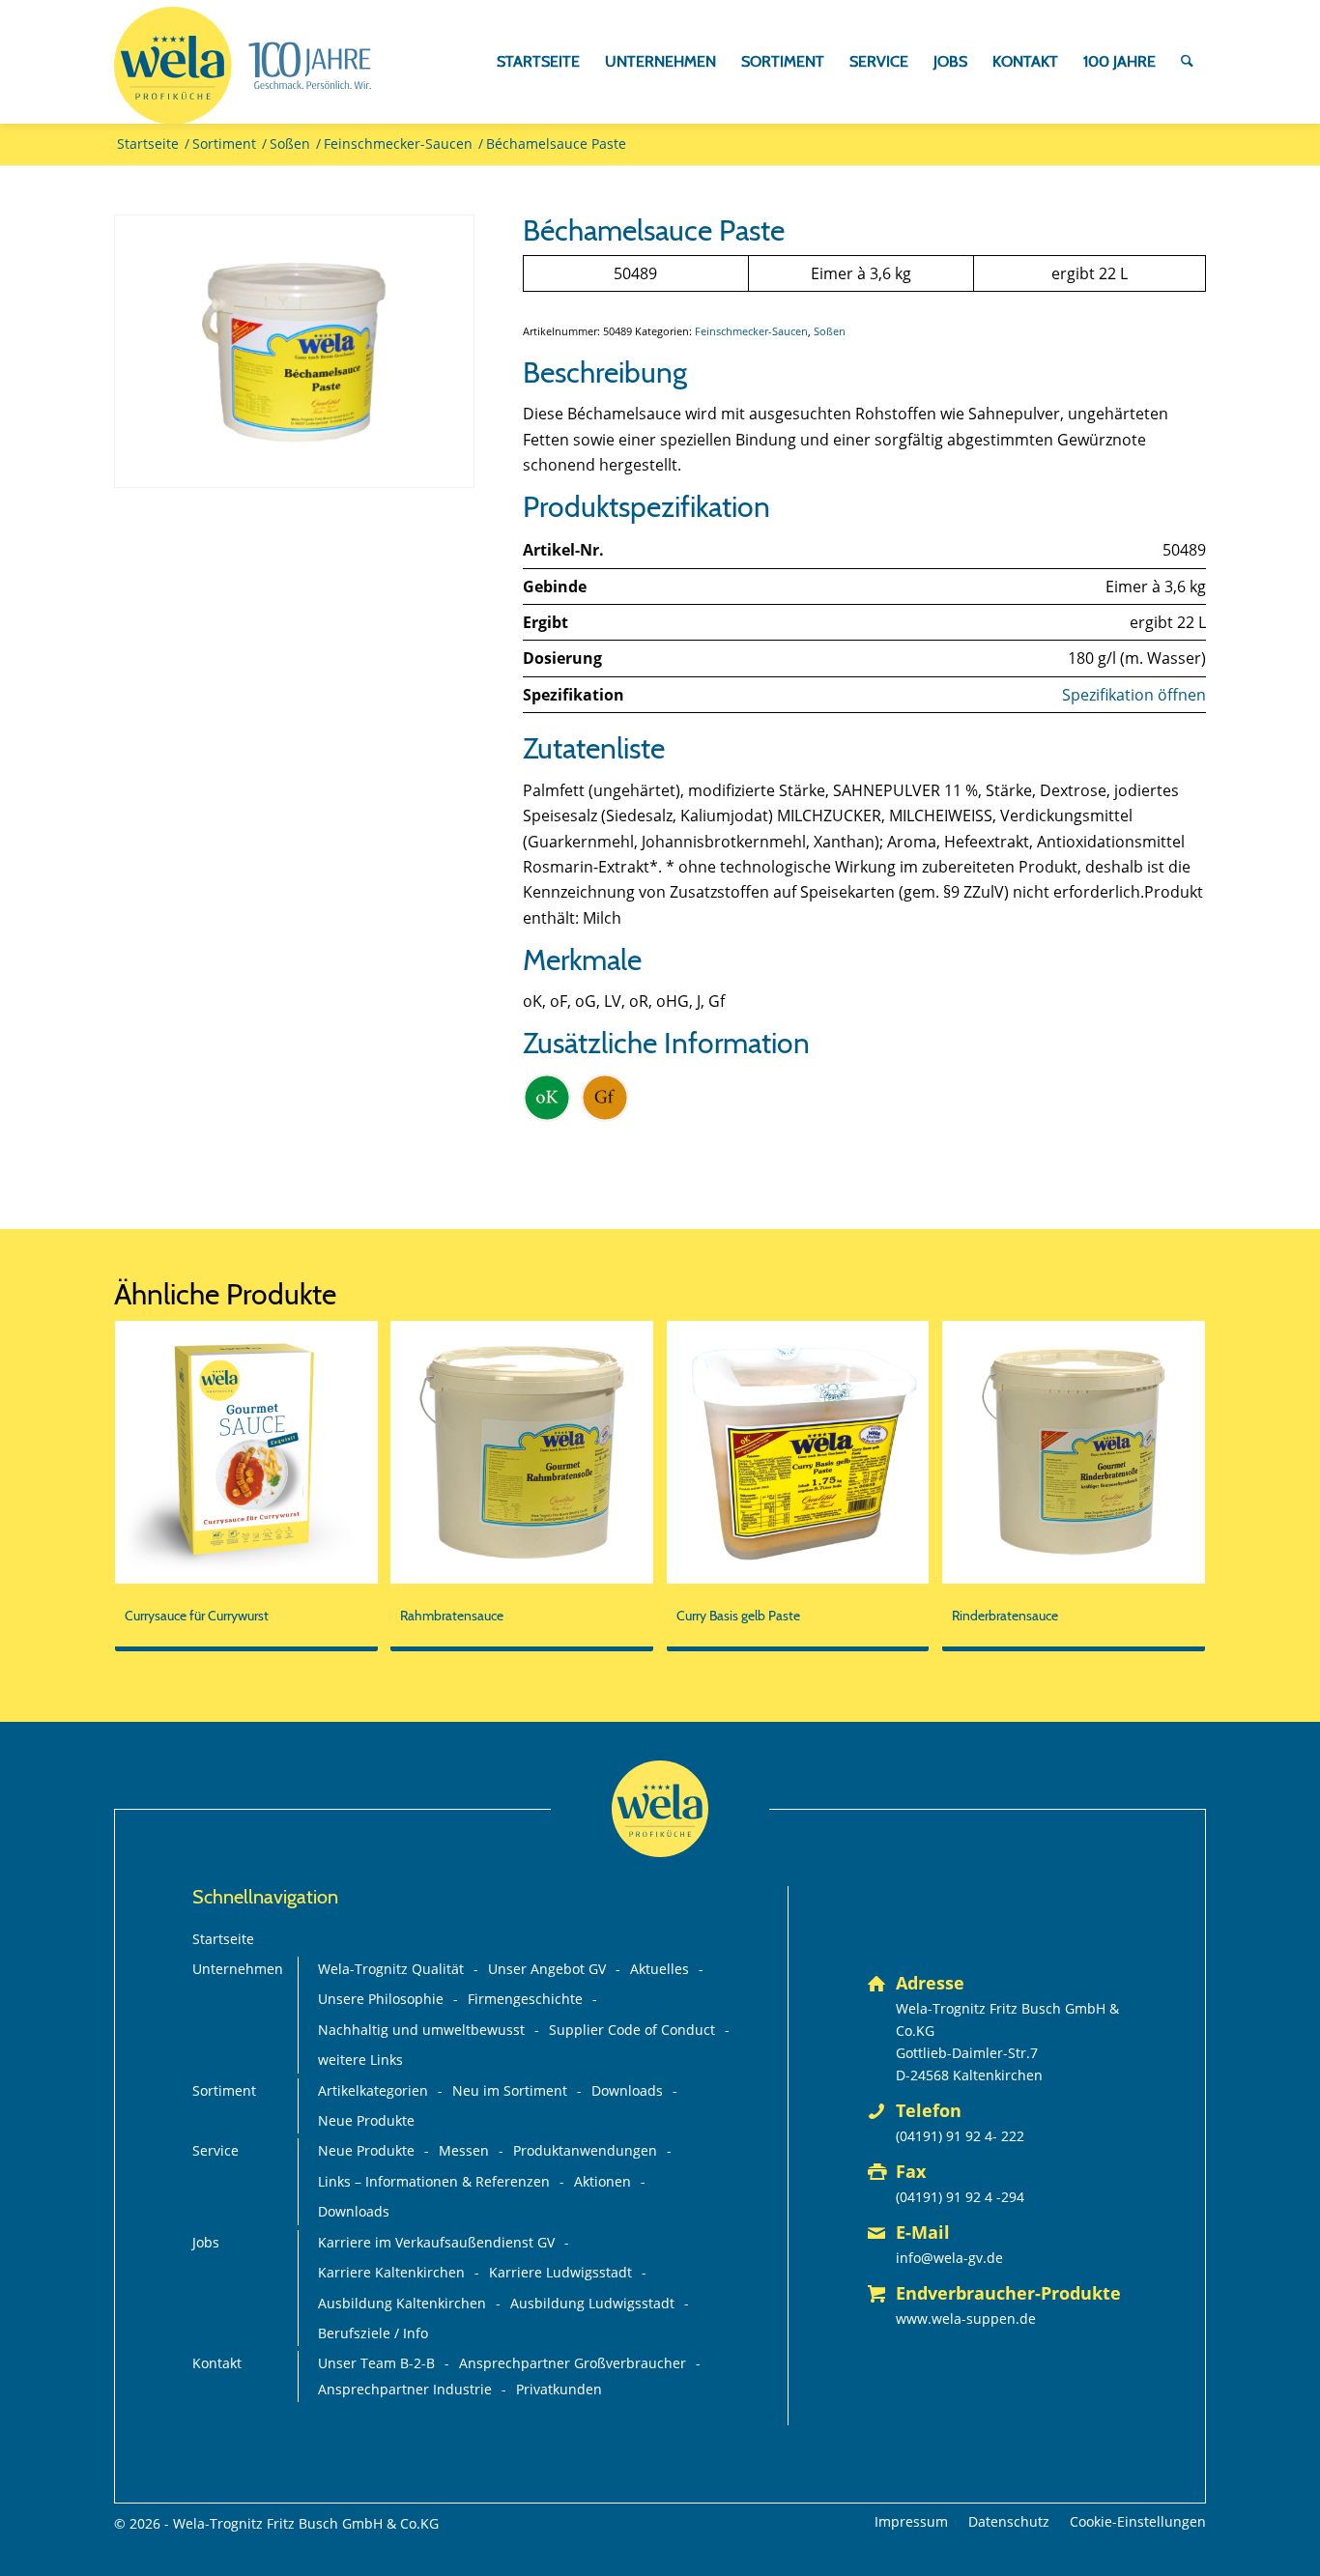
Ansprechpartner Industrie (405, 2389)
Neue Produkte (366, 2120)
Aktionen (603, 2181)
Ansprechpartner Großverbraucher (573, 2363)
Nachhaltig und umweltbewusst (421, 2030)
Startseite (223, 1939)
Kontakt (217, 2363)
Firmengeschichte (525, 1999)
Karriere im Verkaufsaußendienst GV (436, 2242)
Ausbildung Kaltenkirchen (402, 2303)
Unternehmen (238, 1969)
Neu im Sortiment (510, 2090)
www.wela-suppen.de (966, 2318)
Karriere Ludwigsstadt (560, 2272)
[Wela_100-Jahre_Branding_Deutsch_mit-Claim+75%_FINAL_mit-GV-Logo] (243, 66)
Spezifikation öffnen (1134, 695)
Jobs (206, 2242)
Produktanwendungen (585, 2150)
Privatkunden (559, 2389)
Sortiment (224, 2090)
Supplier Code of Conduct (632, 2030)
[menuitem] (538, 62)
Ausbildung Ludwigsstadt (592, 2303)
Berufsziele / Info (373, 2333)
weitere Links (360, 2060)
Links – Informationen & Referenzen (434, 2181)
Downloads (627, 2090)
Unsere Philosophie (381, 1999)
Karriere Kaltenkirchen (391, 2272)
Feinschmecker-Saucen (751, 331)
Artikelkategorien (373, 2090)
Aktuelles (660, 1969)
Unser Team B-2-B (376, 2363)
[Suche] (1187, 62)
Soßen (830, 331)
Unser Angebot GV (547, 1969)
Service (215, 2150)
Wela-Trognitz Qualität (391, 1969)
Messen (464, 2150)
